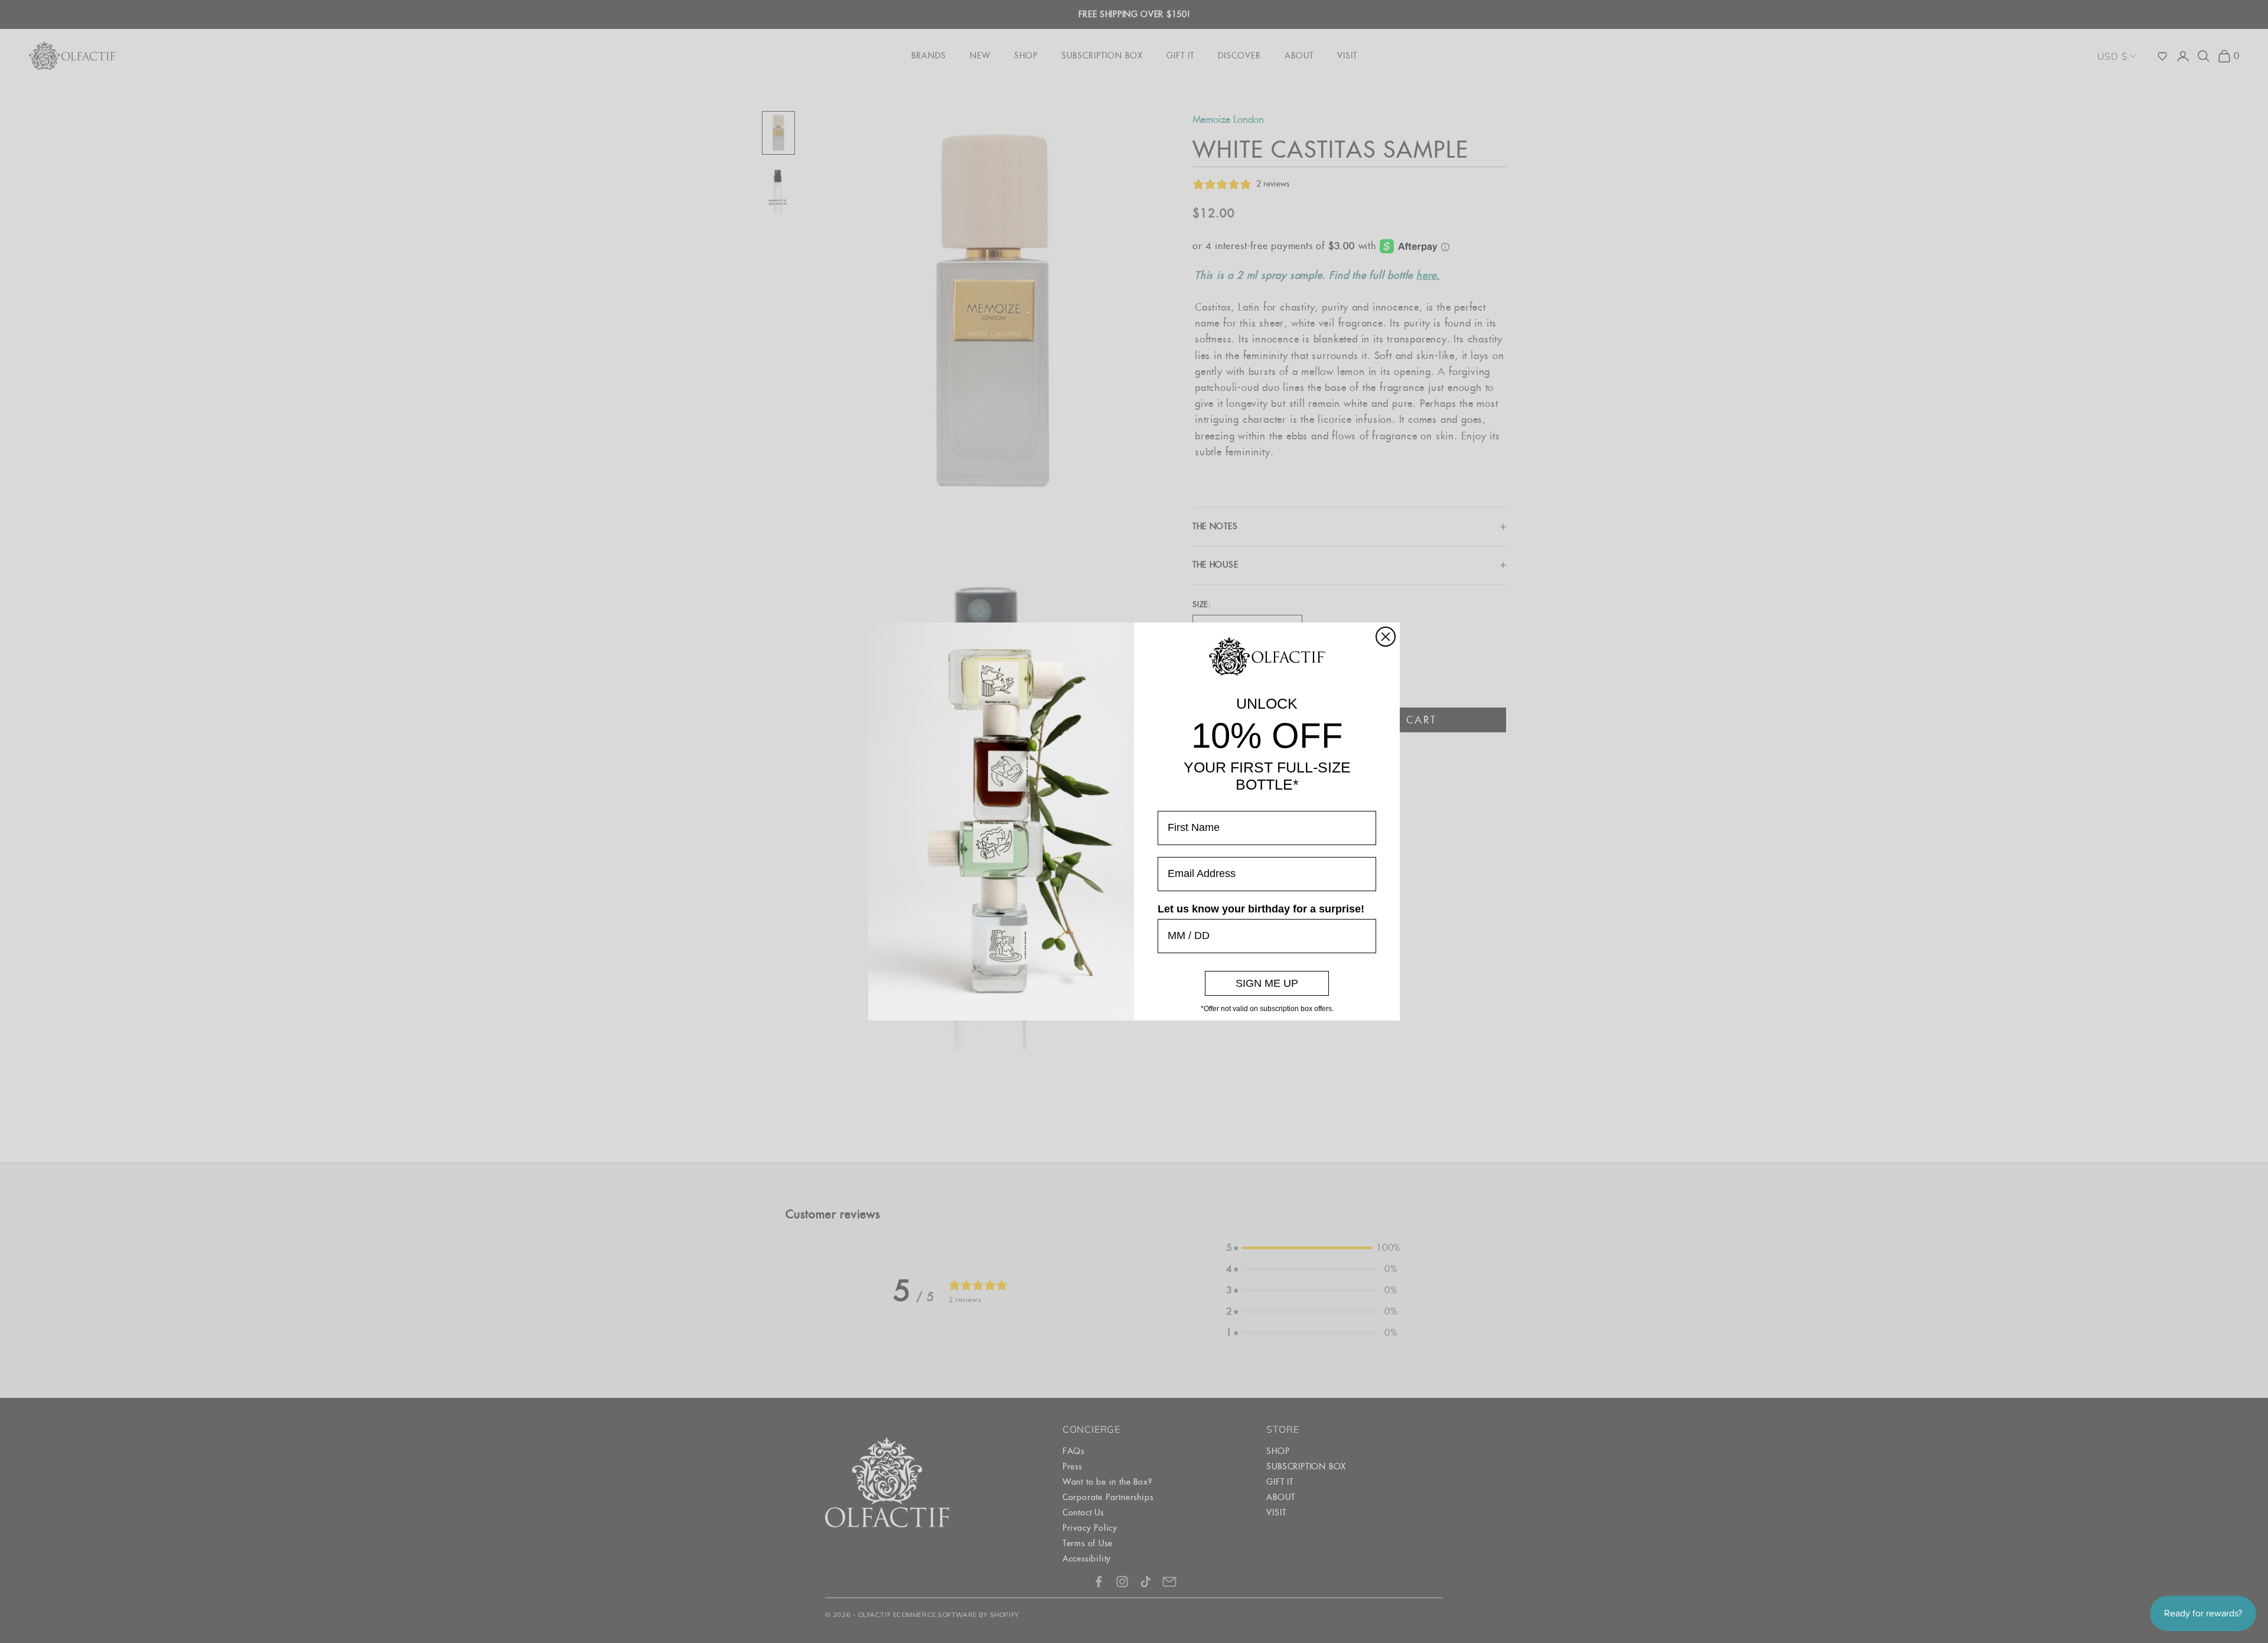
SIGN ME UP (1267, 983)
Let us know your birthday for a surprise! (1261, 909)
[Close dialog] (1386, 637)
